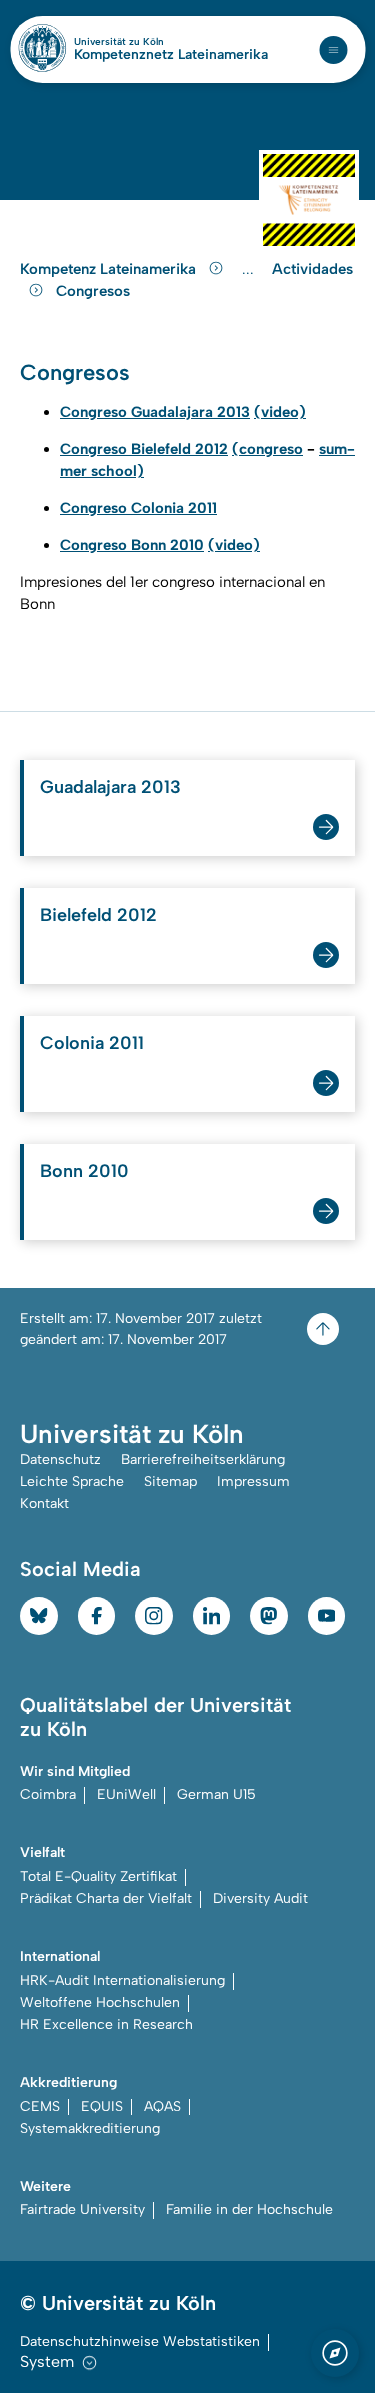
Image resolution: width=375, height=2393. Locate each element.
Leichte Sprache (72, 1481)
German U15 (216, 1794)
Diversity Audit (260, 1898)
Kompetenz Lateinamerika (110, 269)
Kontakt (44, 1503)
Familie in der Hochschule (249, 2209)
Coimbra (48, 1794)
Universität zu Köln (153, 42)
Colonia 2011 (92, 1043)
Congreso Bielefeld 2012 (144, 449)
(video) (280, 412)
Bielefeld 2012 (98, 915)
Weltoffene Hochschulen (100, 2002)
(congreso (267, 449)
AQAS (162, 2106)
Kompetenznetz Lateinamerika (171, 55)
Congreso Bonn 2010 (132, 545)
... (250, 269)
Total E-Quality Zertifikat (98, 1876)
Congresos (93, 291)
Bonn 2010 (84, 1171)
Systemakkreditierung (90, 2128)
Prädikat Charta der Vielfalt (106, 1898)
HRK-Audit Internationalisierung (122, 1980)
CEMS (40, 2106)
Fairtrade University (82, 2209)
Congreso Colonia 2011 (138, 508)
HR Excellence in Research (106, 2024)
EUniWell (126, 1794)
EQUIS (102, 2106)
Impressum (253, 1481)
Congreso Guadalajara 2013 (155, 412)
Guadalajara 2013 (110, 787)
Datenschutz (60, 1459)
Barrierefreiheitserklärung (203, 1459)
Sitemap (170, 1481)
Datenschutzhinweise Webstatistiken (140, 2341)
